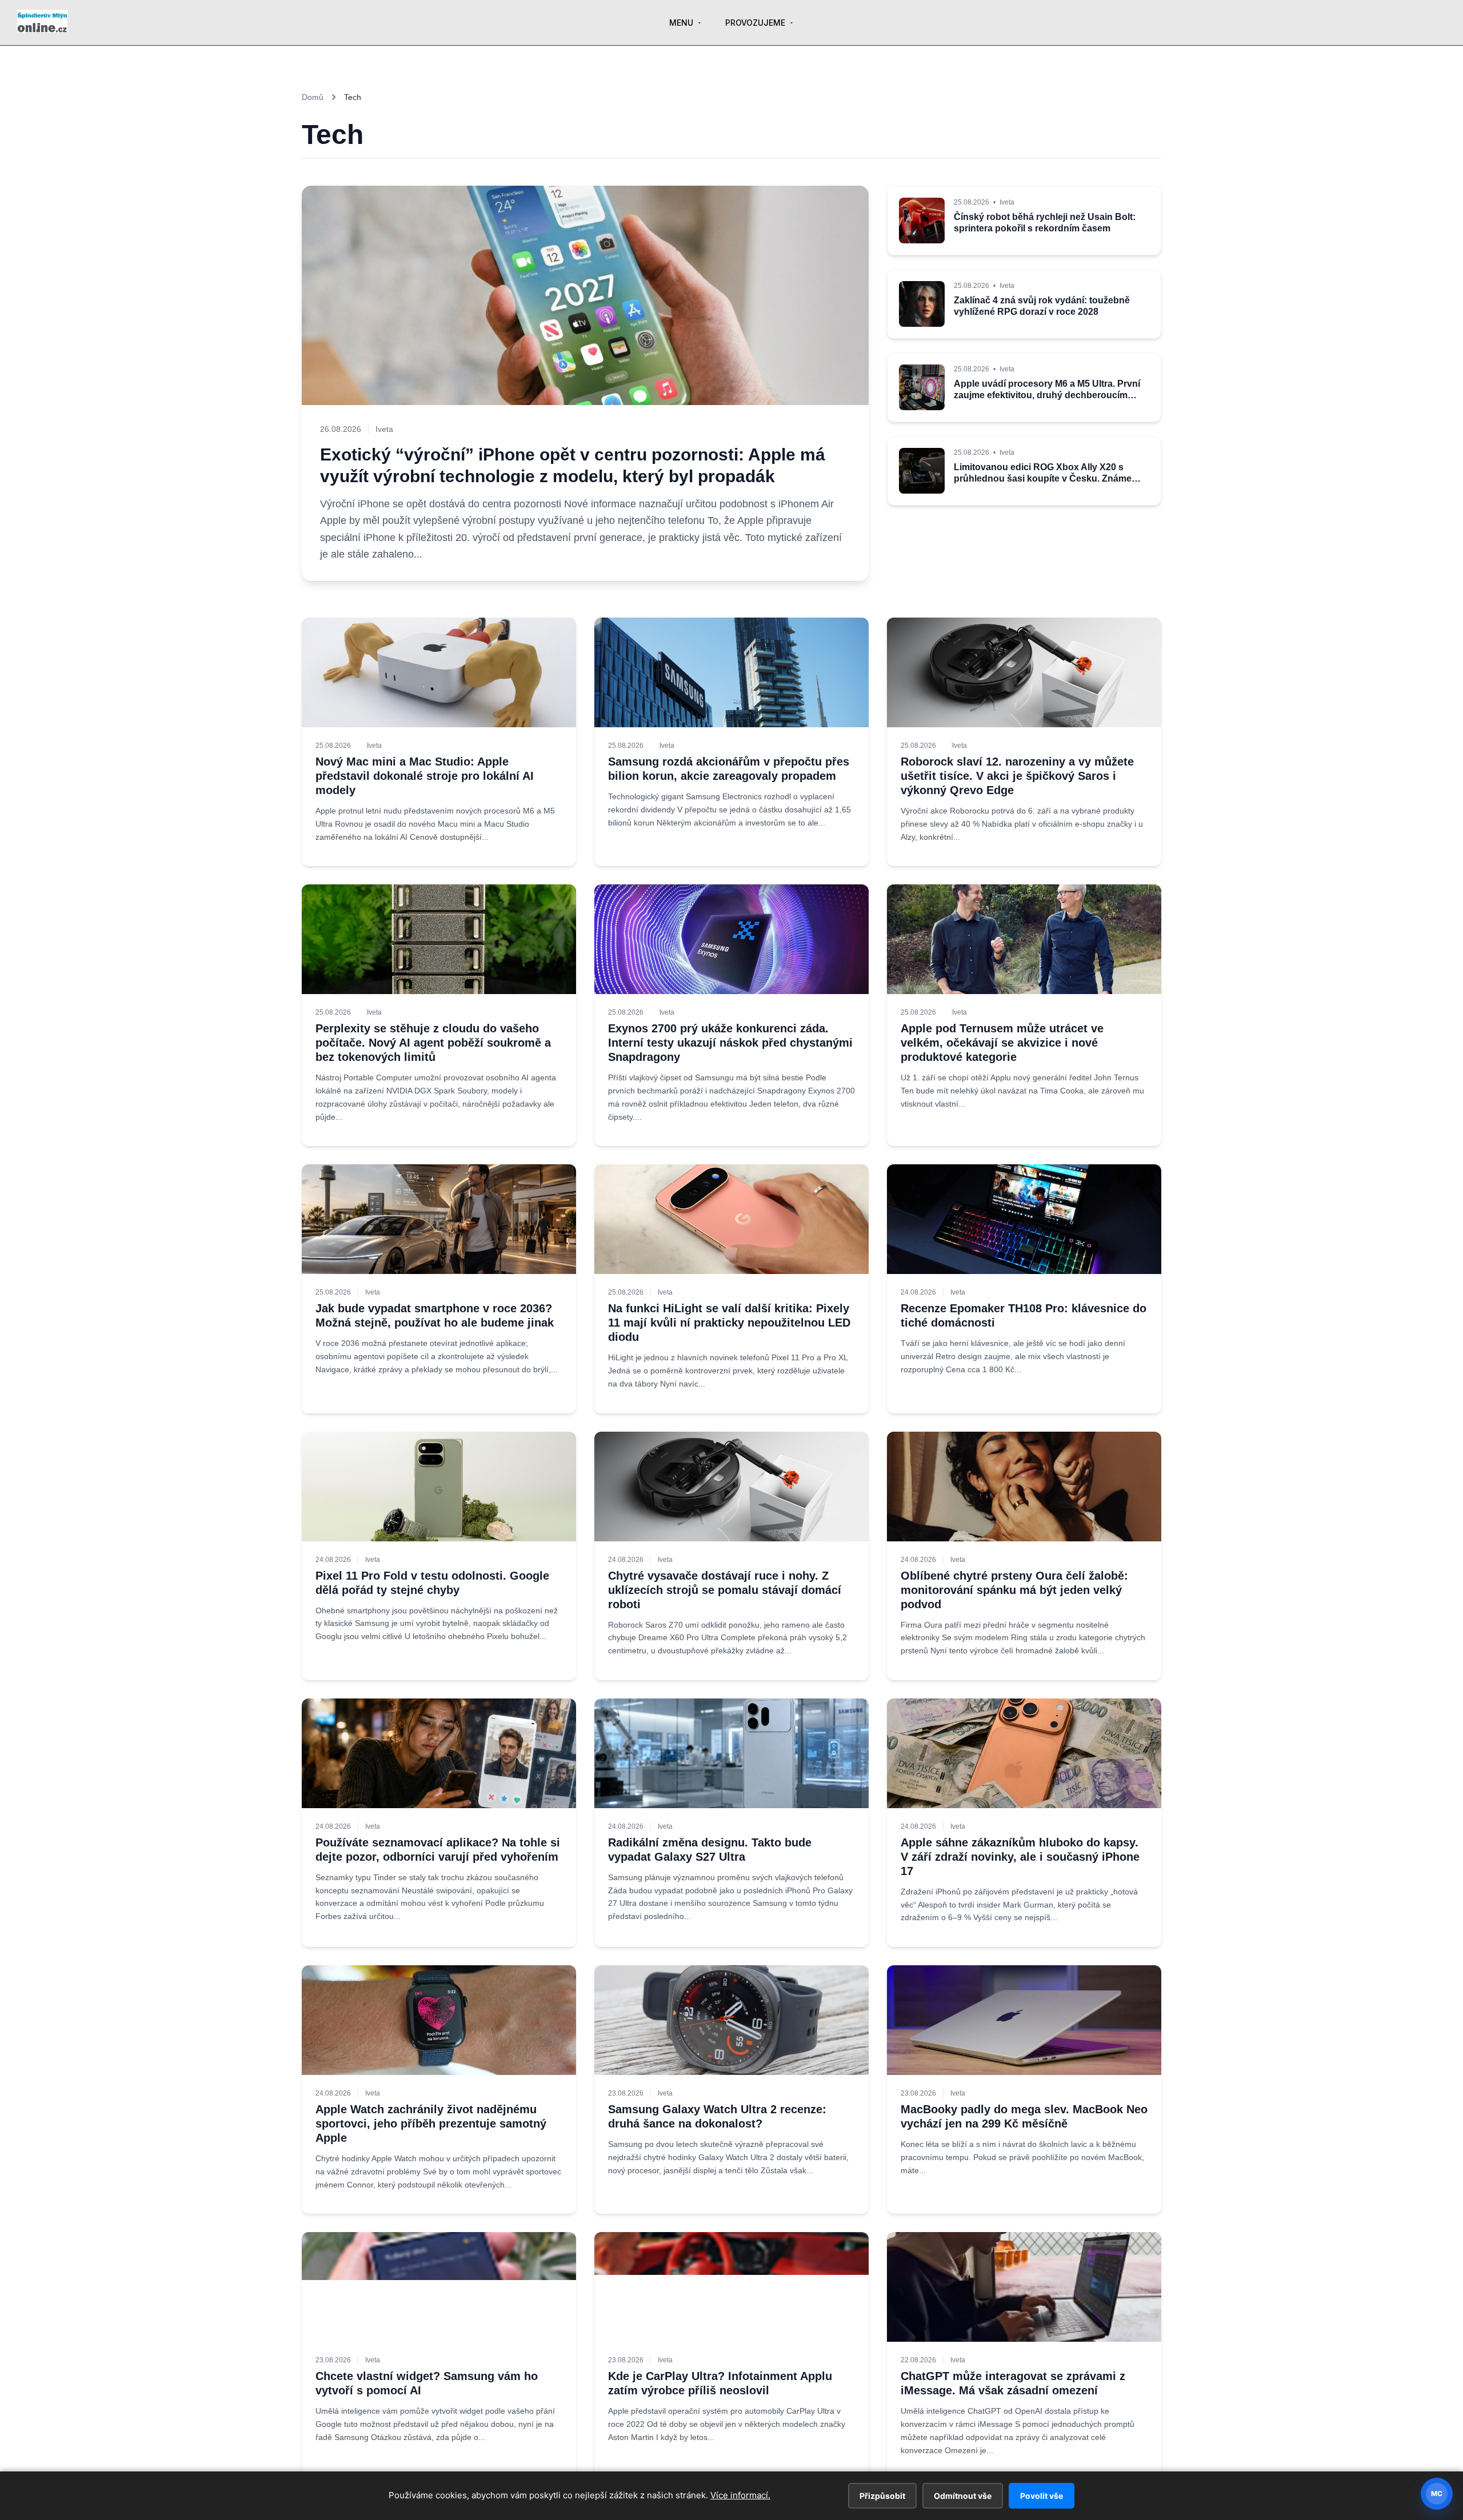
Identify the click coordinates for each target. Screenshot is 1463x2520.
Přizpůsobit (882, 2496)
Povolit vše (1042, 2496)
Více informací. (740, 2495)
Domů (313, 97)
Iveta (374, 746)
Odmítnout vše (963, 2496)
